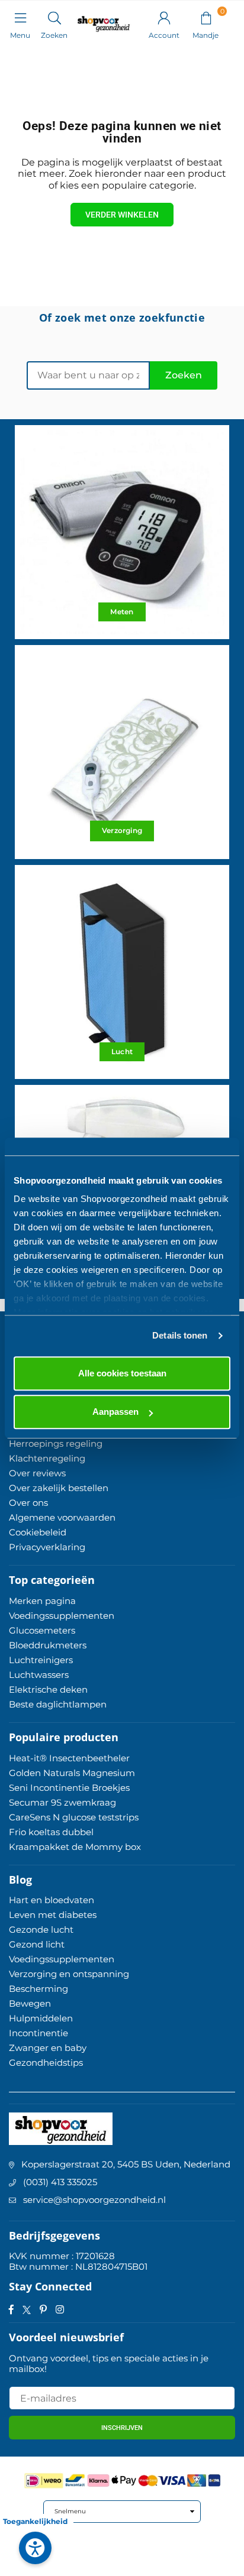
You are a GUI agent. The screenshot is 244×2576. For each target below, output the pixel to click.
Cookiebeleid (38, 1532)
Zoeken (184, 375)
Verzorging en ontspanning (69, 1974)
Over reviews (37, 1473)
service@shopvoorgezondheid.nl (94, 2200)
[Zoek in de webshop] (54, 17)
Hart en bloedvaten (52, 1900)
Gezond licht (37, 1944)
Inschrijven (122, 2428)
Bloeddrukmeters (48, 1645)
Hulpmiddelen (41, 2018)
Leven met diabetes (53, 1915)
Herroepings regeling (56, 1443)
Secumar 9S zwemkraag (62, 1802)
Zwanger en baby (48, 2048)
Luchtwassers (39, 1675)
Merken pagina (42, 1601)
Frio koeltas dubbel (51, 1832)
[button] (206, 17)
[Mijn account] (164, 17)
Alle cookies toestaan (122, 1373)
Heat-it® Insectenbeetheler (69, 1758)
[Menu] (20, 17)
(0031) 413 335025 (60, 2182)
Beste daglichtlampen (58, 1704)
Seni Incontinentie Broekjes (69, 1788)
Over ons (28, 1503)
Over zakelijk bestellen (59, 1488)
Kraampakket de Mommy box (75, 1847)
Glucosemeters (42, 1630)
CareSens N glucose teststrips (74, 1817)
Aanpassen (115, 1412)
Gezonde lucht (41, 1929)
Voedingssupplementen (62, 1616)
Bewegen (30, 2003)
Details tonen (180, 1335)
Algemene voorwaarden (62, 1517)
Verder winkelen (122, 215)
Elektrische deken (48, 1689)
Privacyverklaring (47, 1547)
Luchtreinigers (41, 1660)
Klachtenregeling (47, 1458)
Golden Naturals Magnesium (72, 1773)
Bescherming (38, 1989)
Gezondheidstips (46, 2063)
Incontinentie (38, 2033)
